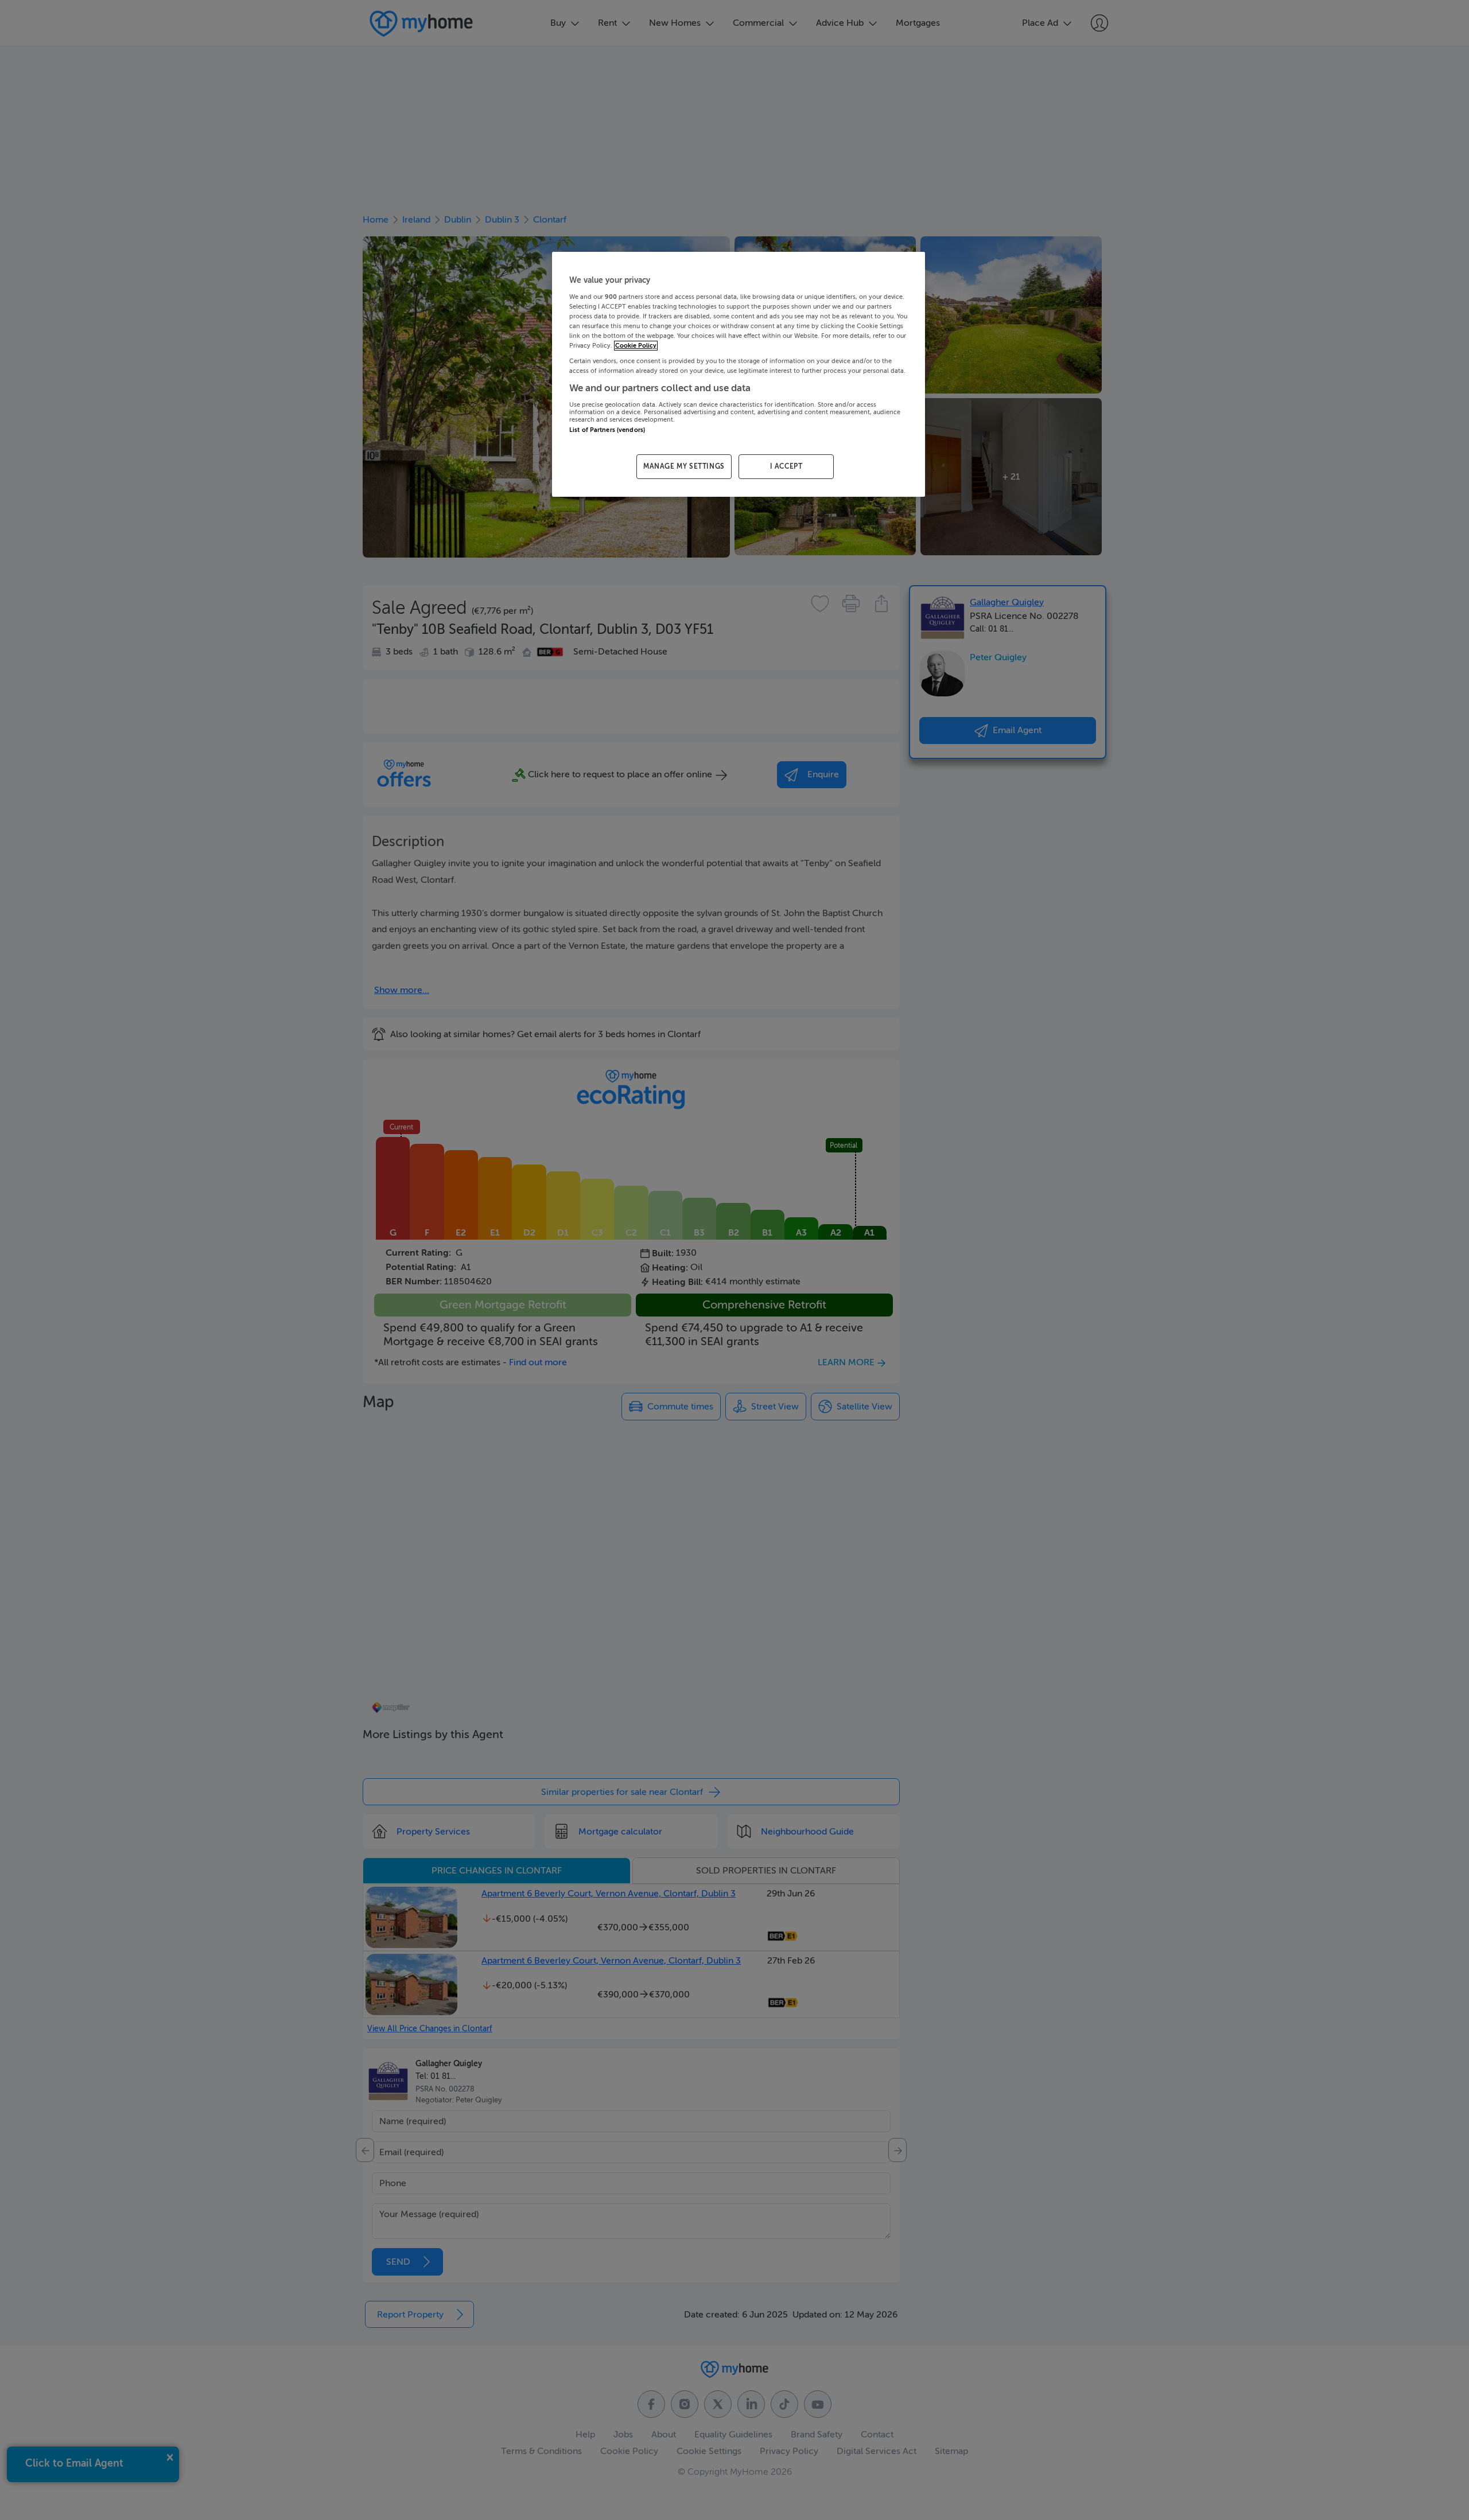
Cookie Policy (636, 346)
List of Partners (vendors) (607, 430)
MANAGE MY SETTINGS (684, 466)
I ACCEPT (786, 466)
